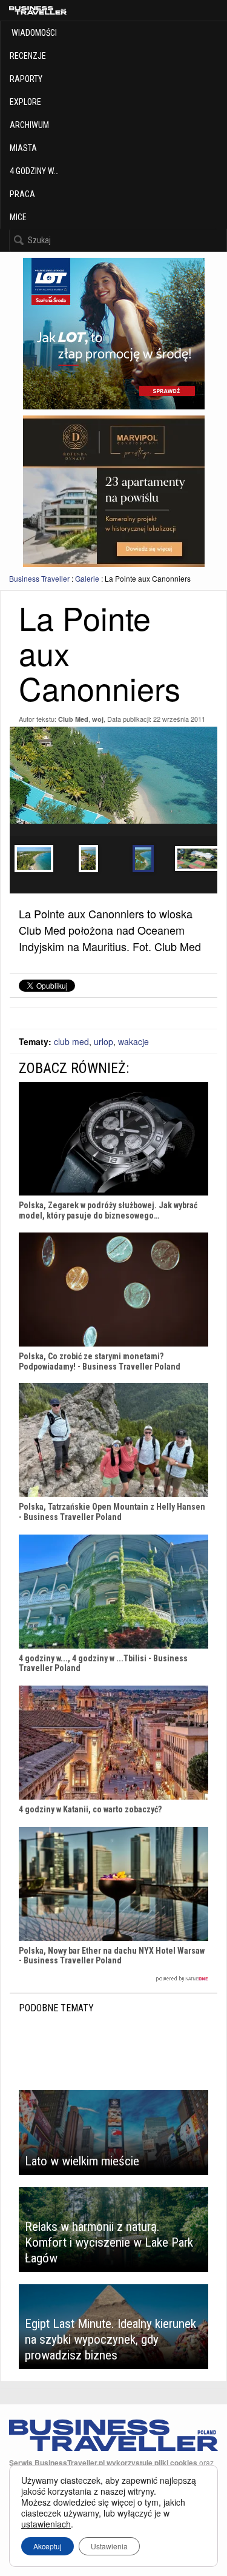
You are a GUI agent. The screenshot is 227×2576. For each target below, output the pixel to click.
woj (98, 719)
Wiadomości (33, 33)
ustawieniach (46, 2524)
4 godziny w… (34, 171)
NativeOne (113, 1979)
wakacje (133, 1041)
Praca (22, 194)
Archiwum (29, 125)
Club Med (73, 719)
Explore (25, 102)
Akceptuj (48, 2546)
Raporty (26, 79)
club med (71, 1041)
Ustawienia (109, 2546)
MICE (18, 217)
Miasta (23, 148)
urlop (104, 1041)
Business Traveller (39, 578)
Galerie (87, 578)
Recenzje (28, 56)
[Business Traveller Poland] (38, 10)
